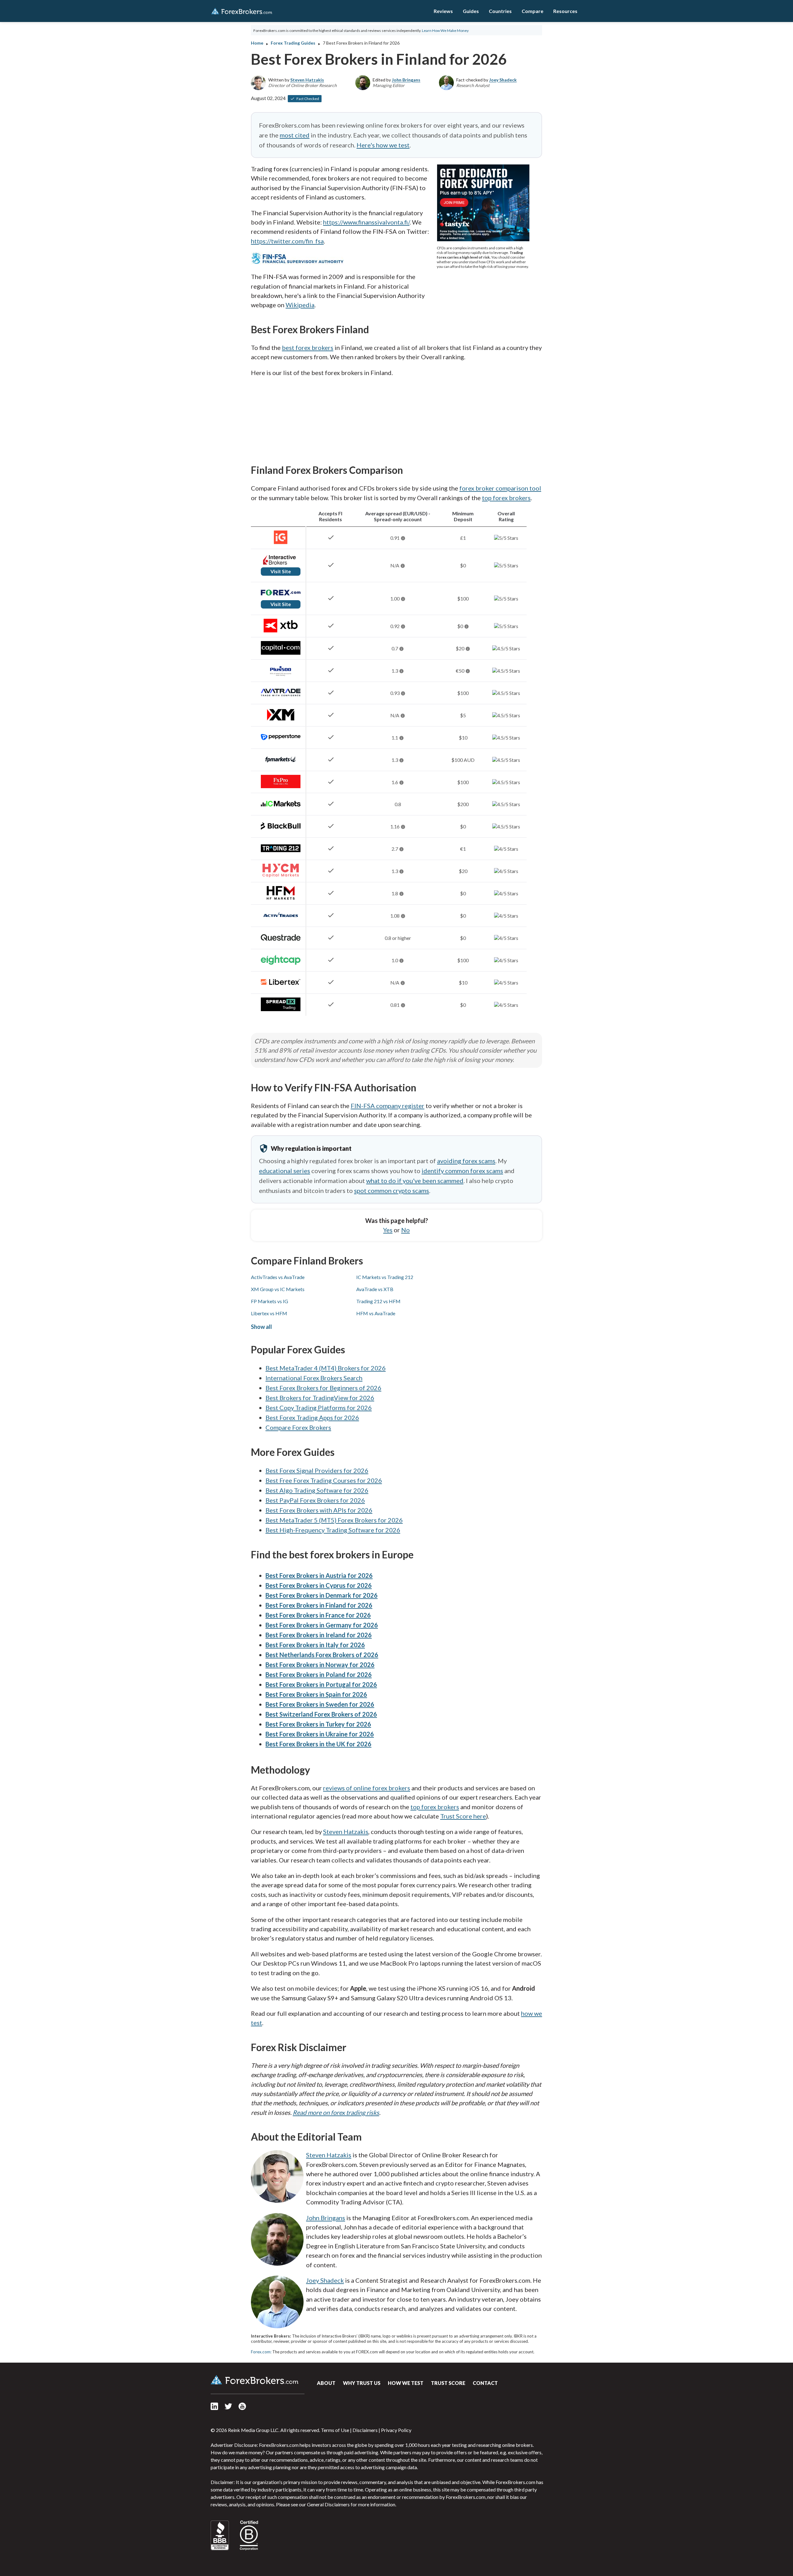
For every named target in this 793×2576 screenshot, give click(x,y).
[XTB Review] (281, 630)
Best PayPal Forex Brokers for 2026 (315, 1500)
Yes (388, 1230)
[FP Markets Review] (281, 764)
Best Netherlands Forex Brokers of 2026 (322, 1655)
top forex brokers (506, 498)
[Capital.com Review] (281, 653)
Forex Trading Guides (293, 43)
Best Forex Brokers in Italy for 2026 (315, 1645)
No (405, 1230)
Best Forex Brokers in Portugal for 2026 (321, 1684)
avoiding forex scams (466, 1161)
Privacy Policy (396, 2430)
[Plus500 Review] (281, 675)
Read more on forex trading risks (336, 2112)
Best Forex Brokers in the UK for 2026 (318, 1744)
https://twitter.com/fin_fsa (287, 241)
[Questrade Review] (281, 942)
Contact (485, 2383)
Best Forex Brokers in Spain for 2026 (316, 1694)
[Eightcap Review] (281, 965)
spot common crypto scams (392, 1190)
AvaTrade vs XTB (375, 1289)
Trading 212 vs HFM (378, 1301)
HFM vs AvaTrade (376, 1313)
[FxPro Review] (281, 786)
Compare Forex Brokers (298, 1427)
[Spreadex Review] (281, 1009)
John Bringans (406, 80)
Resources (565, 11)
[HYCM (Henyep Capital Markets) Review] (281, 875)
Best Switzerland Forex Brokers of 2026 (321, 1714)
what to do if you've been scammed (415, 1181)
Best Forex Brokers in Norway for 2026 (320, 1665)
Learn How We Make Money (445, 31)
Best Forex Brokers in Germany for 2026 (322, 1625)
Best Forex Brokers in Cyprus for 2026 (319, 1585)
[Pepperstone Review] (281, 742)
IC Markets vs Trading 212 (385, 1277)
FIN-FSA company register (388, 1106)
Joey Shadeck (503, 80)
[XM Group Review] (281, 720)
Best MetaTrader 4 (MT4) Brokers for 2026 (326, 1368)
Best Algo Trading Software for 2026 (317, 1490)
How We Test (406, 2383)
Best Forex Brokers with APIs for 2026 (319, 1510)
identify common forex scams (462, 1171)
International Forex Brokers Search (314, 1378)
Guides (471, 11)
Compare (532, 11)
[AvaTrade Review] (281, 697)
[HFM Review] (281, 898)
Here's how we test (383, 145)
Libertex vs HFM (269, 1313)
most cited (295, 135)
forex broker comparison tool (500, 488)
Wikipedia (300, 305)
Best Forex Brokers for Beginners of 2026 (323, 1388)
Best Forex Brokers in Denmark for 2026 (322, 1595)
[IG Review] (281, 542)
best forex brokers (308, 347)
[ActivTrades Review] (281, 920)
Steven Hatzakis (307, 80)
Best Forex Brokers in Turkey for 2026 (318, 1724)
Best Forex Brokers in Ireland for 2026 (319, 1635)
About (326, 2383)
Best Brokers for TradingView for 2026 (320, 1398)
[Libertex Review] (281, 987)
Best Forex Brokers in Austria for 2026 (319, 1575)
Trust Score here (463, 1816)
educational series (285, 1171)
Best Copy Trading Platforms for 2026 (319, 1408)
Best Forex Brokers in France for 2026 (318, 1615)
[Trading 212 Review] (281, 853)
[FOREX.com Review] (281, 597)
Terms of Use (335, 2430)
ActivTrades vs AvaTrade (278, 1277)
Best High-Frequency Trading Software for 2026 (333, 1530)
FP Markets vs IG (269, 1301)
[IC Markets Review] (281, 808)
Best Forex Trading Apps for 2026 (312, 1417)
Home (257, 43)
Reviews (443, 11)
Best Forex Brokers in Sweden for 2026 (320, 1704)
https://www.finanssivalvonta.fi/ (366, 222)
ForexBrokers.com (242, 11)
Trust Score (448, 2383)
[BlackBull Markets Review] (281, 831)
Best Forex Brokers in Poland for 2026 (319, 1674)
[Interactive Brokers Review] (281, 564)
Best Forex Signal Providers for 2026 (317, 1470)
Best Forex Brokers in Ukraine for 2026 (320, 1734)
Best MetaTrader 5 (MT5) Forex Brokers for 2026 (334, 1520)
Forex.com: (261, 2352)
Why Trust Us (362, 2383)
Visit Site (281, 571)
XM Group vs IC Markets (278, 1289)
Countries (500, 11)
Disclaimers (365, 2430)
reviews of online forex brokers (367, 1788)
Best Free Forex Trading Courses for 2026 (324, 1480)
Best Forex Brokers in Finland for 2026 (319, 1605)
